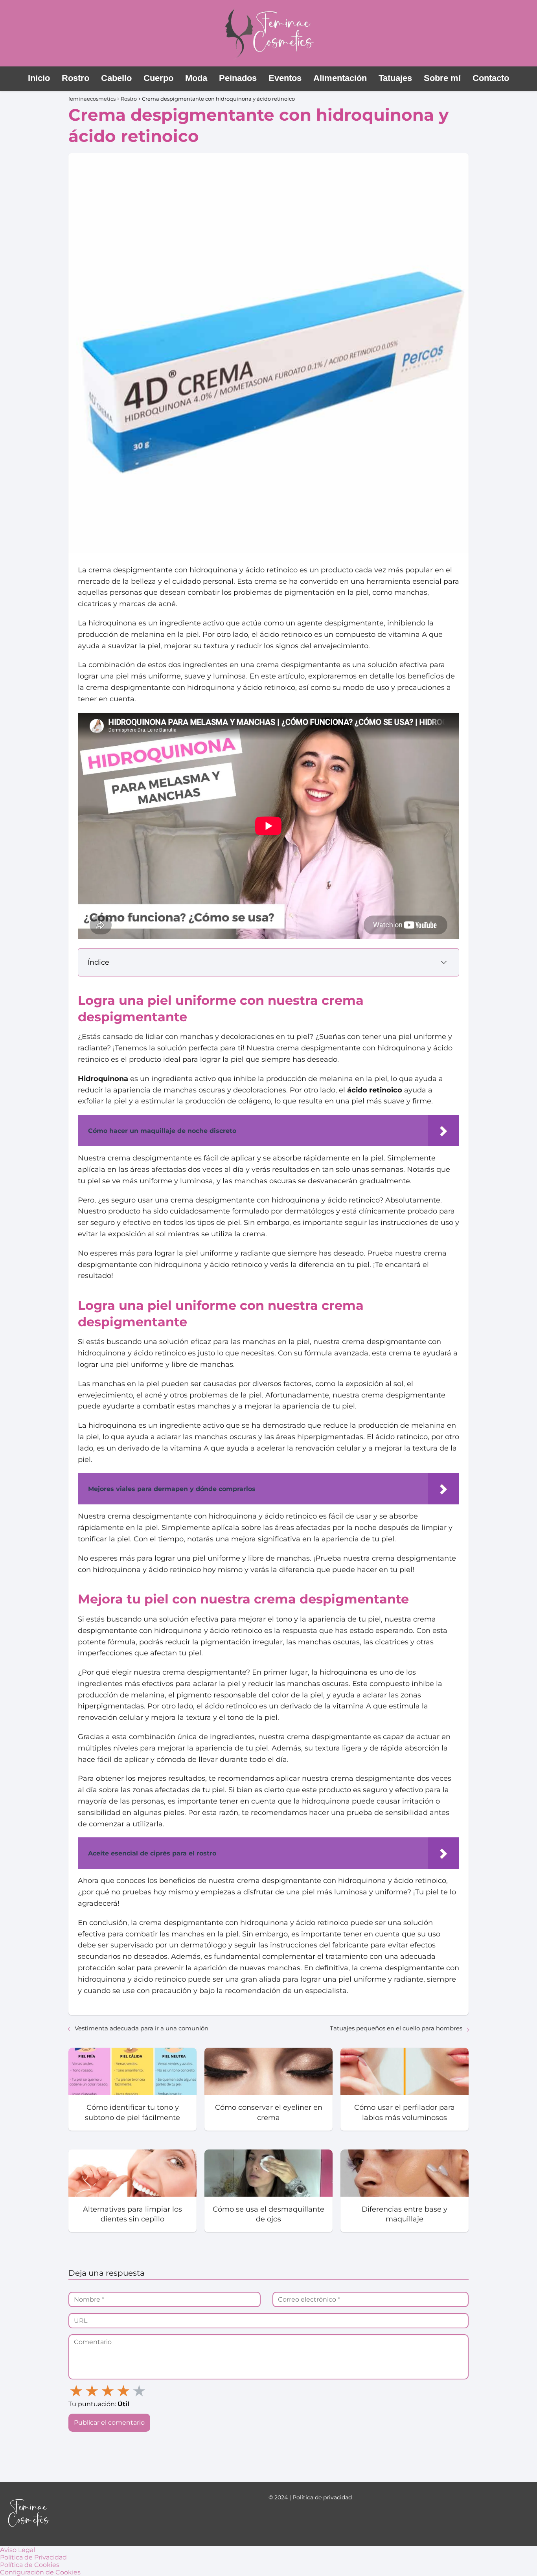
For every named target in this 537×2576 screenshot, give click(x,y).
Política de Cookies (30, 2565)
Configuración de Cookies (40, 2572)
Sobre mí (442, 78)
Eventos (285, 78)
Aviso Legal (17, 2550)
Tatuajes (395, 78)
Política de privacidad (322, 2497)
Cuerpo (158, 78)
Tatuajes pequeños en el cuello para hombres (396, 2028)
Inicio (39, 78)
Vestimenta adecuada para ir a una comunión (142, 2028)
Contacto (491, 78)
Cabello (116, 78)
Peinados (238, 78)
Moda (196, 78)
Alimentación (340, 78)
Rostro (75, 78)
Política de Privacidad (33, 2557)
